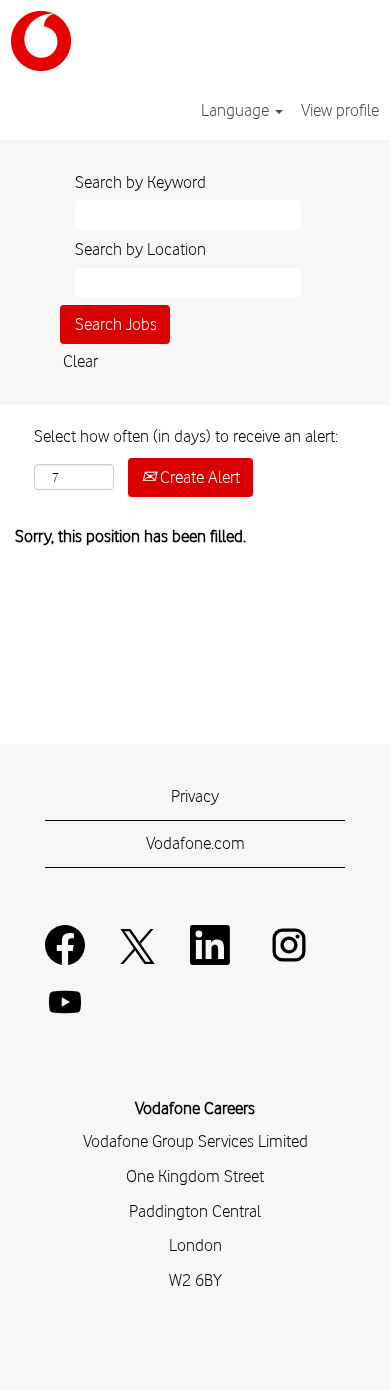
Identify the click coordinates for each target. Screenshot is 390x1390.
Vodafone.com (195, 843)
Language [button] (237, 110)
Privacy (195, 796)
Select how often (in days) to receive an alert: (186, 436)
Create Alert (198, 477)
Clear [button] (80, 361)
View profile (340, 110)
